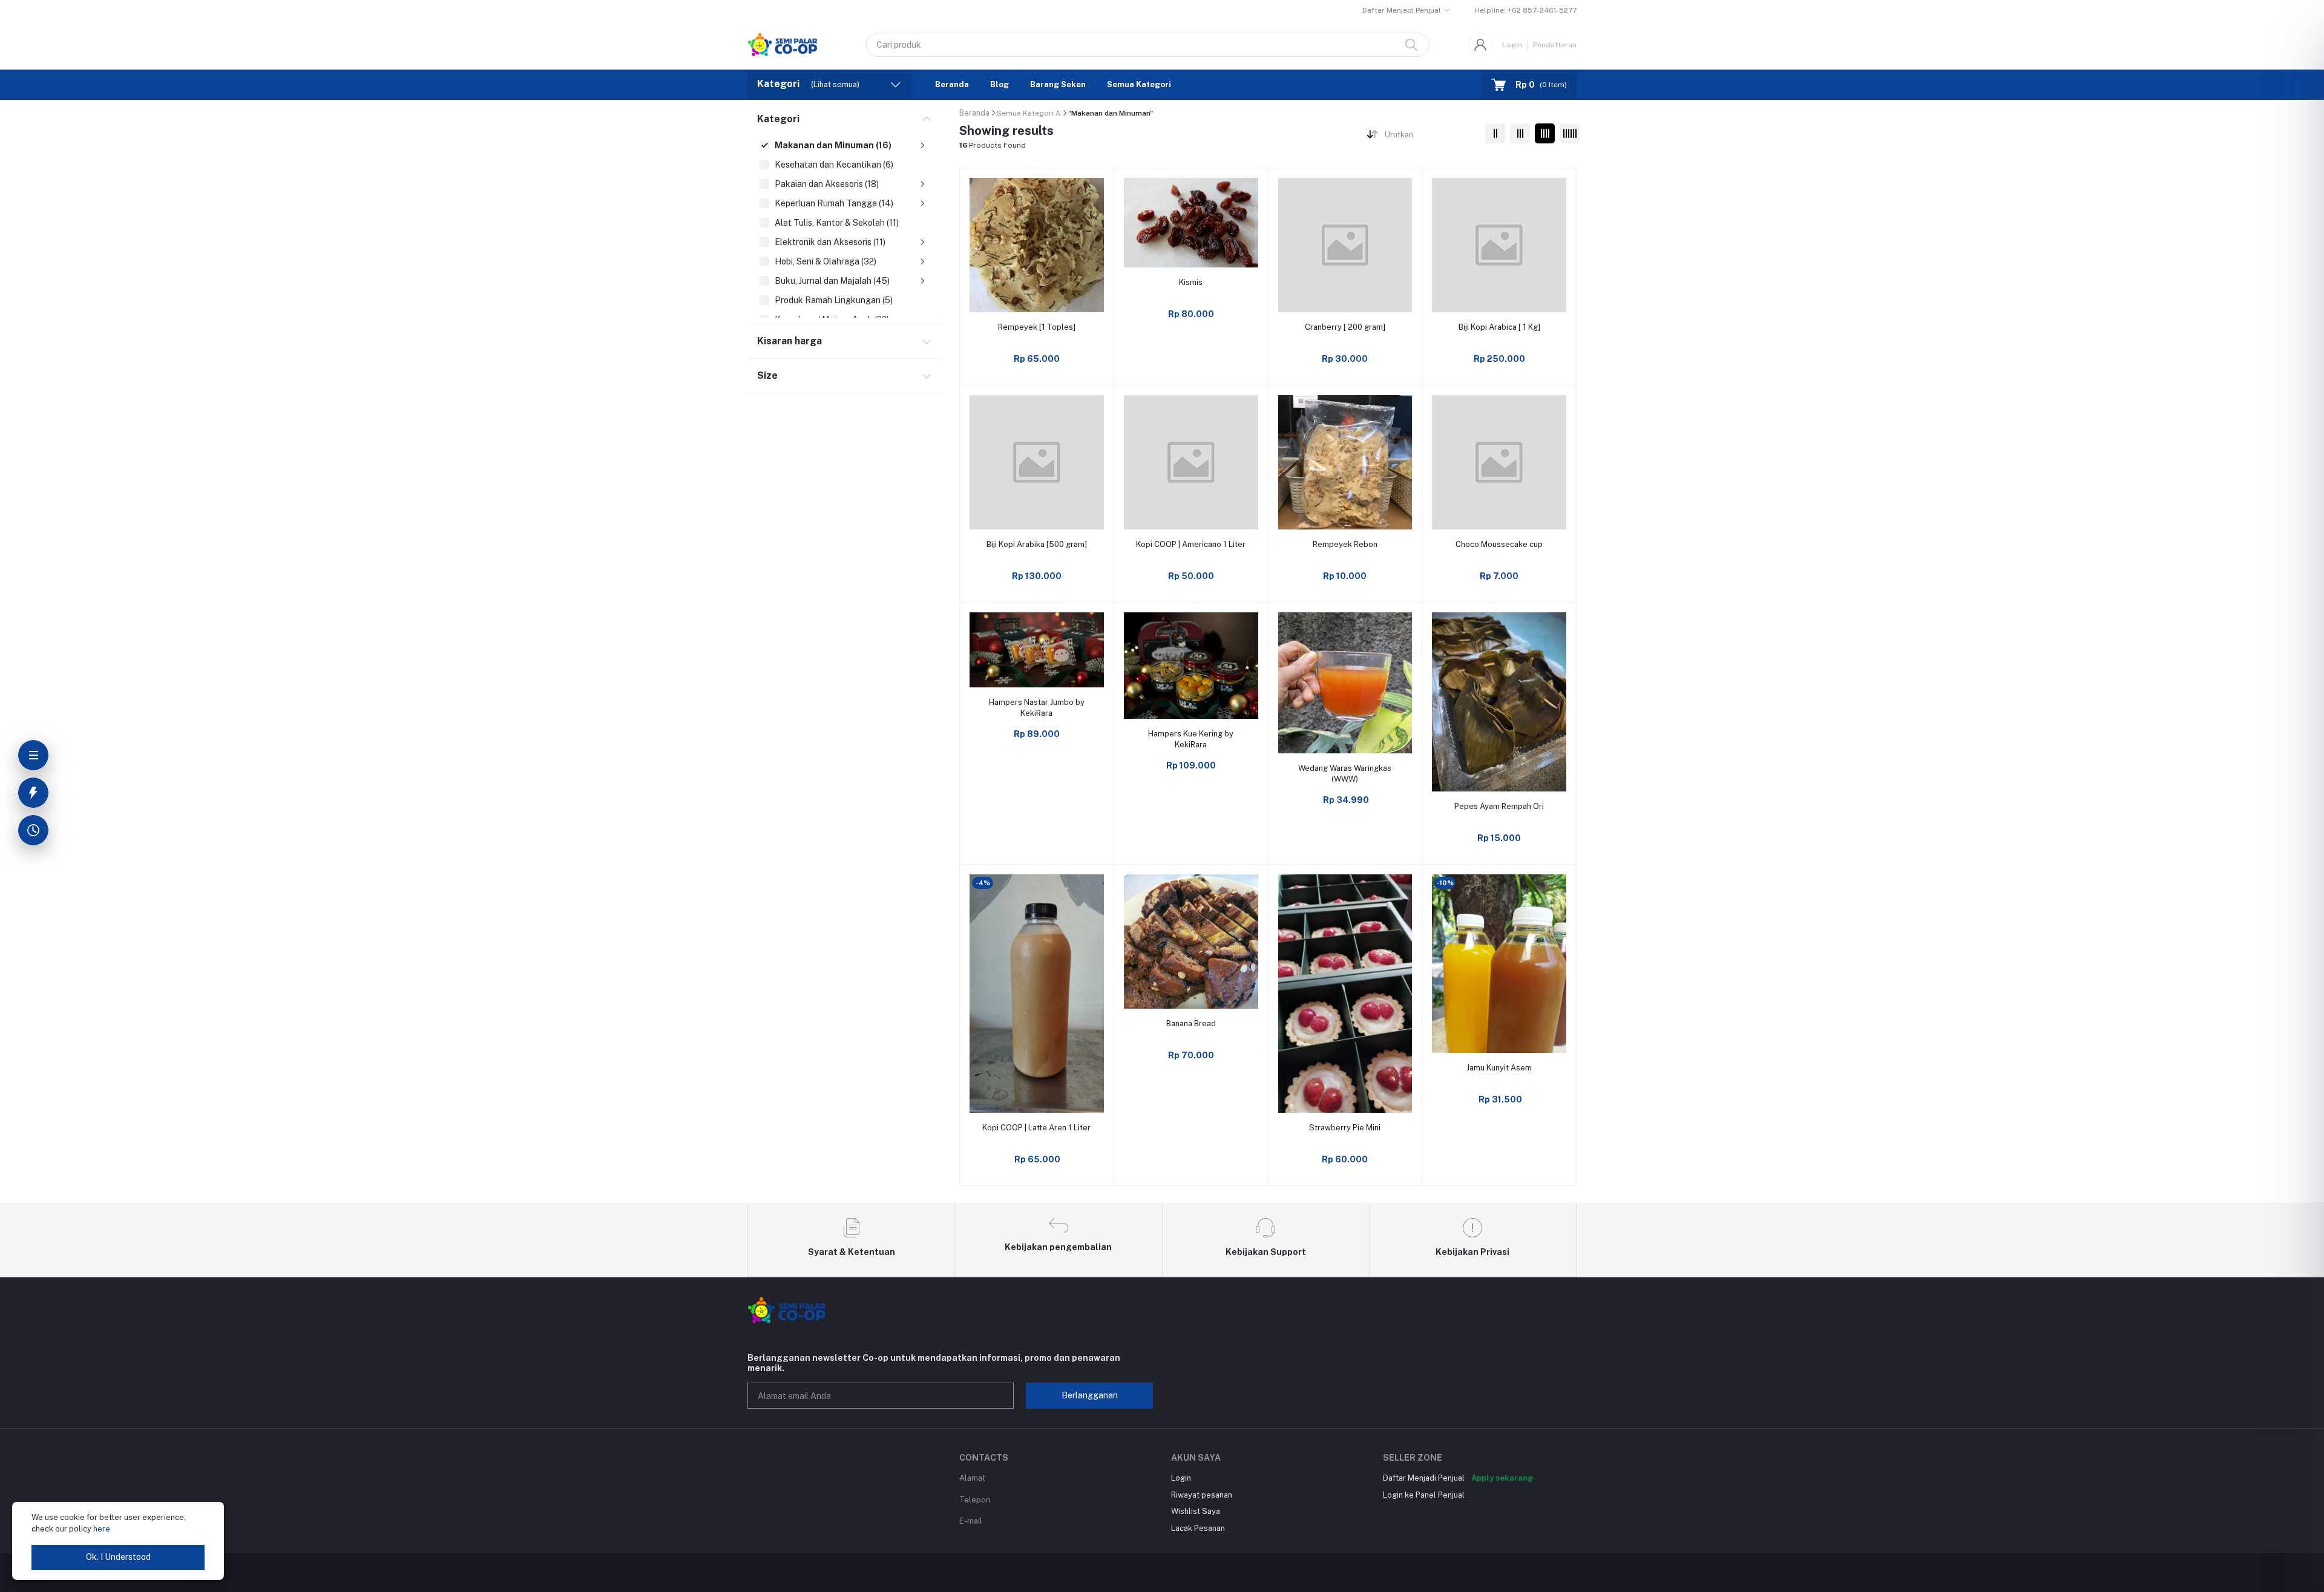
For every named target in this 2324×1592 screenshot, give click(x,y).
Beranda (952, 84)
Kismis (1191, 282)
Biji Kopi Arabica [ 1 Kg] (1499, 327)
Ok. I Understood (118, 1557)
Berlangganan (1090, 1395)
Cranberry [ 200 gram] (1345, 327)
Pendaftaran (1555, 45)
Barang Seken (1058, 84)
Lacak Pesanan (1198, 1528)
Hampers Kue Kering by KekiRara (1191, 739)
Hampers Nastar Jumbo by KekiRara (1037, 708)
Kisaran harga (789, 341)
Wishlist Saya (1196, 1511)
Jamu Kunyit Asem (1499, 1068)
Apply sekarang (1502, 1478)
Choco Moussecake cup (1499, 544)
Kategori (778, 119)
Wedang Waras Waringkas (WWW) (1345, 774)
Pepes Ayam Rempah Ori (1499, 806)
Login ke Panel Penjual (1424, 1495)
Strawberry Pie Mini (1345, 1128)
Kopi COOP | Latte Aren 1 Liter (1036, 1128)
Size (767, 375)
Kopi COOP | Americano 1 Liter (1191, 544)
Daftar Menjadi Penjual (1402, 10)
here (102, 1529)
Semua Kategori (1139, 84)
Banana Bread (1191, 1024)
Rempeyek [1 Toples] (1037, 327)
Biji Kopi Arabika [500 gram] (1037, 544)
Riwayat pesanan (1202, 1495)
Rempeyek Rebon (1345, 544)
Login (1512, 45)
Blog (1000, 84)
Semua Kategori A (1029, 113)
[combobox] (1430, 137)
